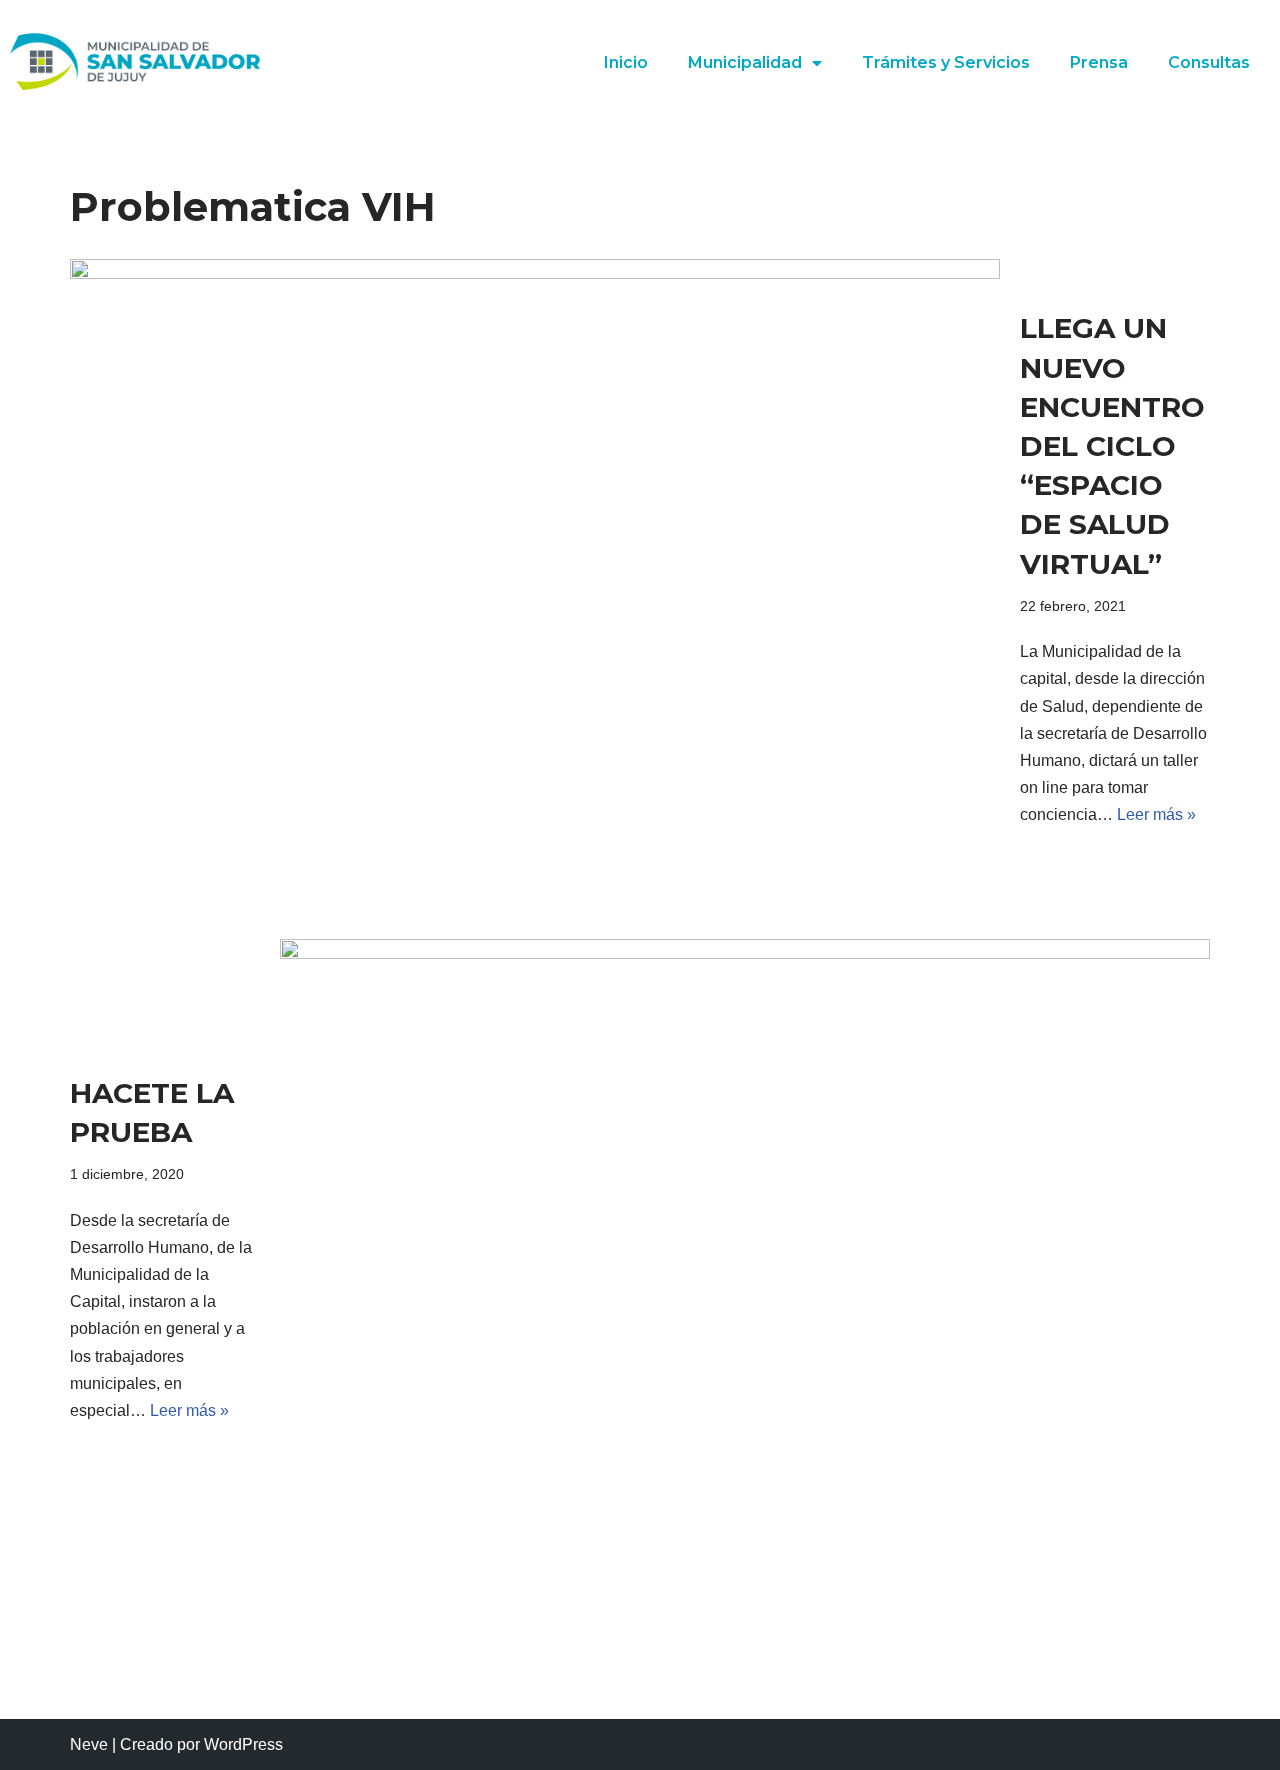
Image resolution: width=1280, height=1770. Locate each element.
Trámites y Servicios (946, 62)
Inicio (626, 62)
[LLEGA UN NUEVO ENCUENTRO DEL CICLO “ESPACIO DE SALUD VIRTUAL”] (535, 569)
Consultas (1209, 62)
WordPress (243, 1744)
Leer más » (1156, 814)
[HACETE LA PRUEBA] (745, 1249)
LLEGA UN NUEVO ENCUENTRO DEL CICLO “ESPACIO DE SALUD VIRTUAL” (1112, 445)
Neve (89, 1744)
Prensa (1099, 62)
